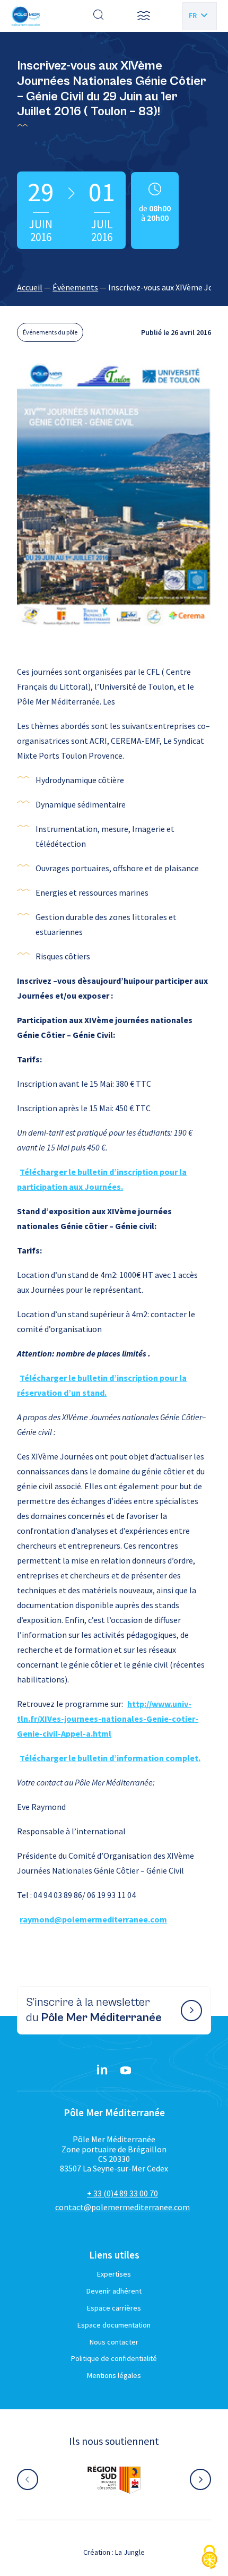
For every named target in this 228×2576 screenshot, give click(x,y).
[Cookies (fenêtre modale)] (209, 2558)
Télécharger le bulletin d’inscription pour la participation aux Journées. (102, 1179)
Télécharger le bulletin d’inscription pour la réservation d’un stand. (102, 1385)
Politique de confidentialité (114, 2358)
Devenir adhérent (114, 2291)
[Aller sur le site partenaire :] (114, 2479)
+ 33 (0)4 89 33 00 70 (122, 2193)
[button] (144, 16)
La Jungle (130, 2552)
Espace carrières (114, 2308)
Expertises (114, 2274)
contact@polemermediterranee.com (122, 2207)
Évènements (75, 287)
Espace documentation (114, 2325)
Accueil (30, 287)
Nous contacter (114, 2342)
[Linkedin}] (102, 2071)
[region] (114, 287)
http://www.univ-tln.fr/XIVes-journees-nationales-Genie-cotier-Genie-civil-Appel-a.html (108, 1719)
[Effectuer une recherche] (99, 16)
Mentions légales (114, 2375)
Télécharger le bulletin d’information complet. (110, 1758)
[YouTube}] (126, 2071)
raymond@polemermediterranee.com (93, 1919)
